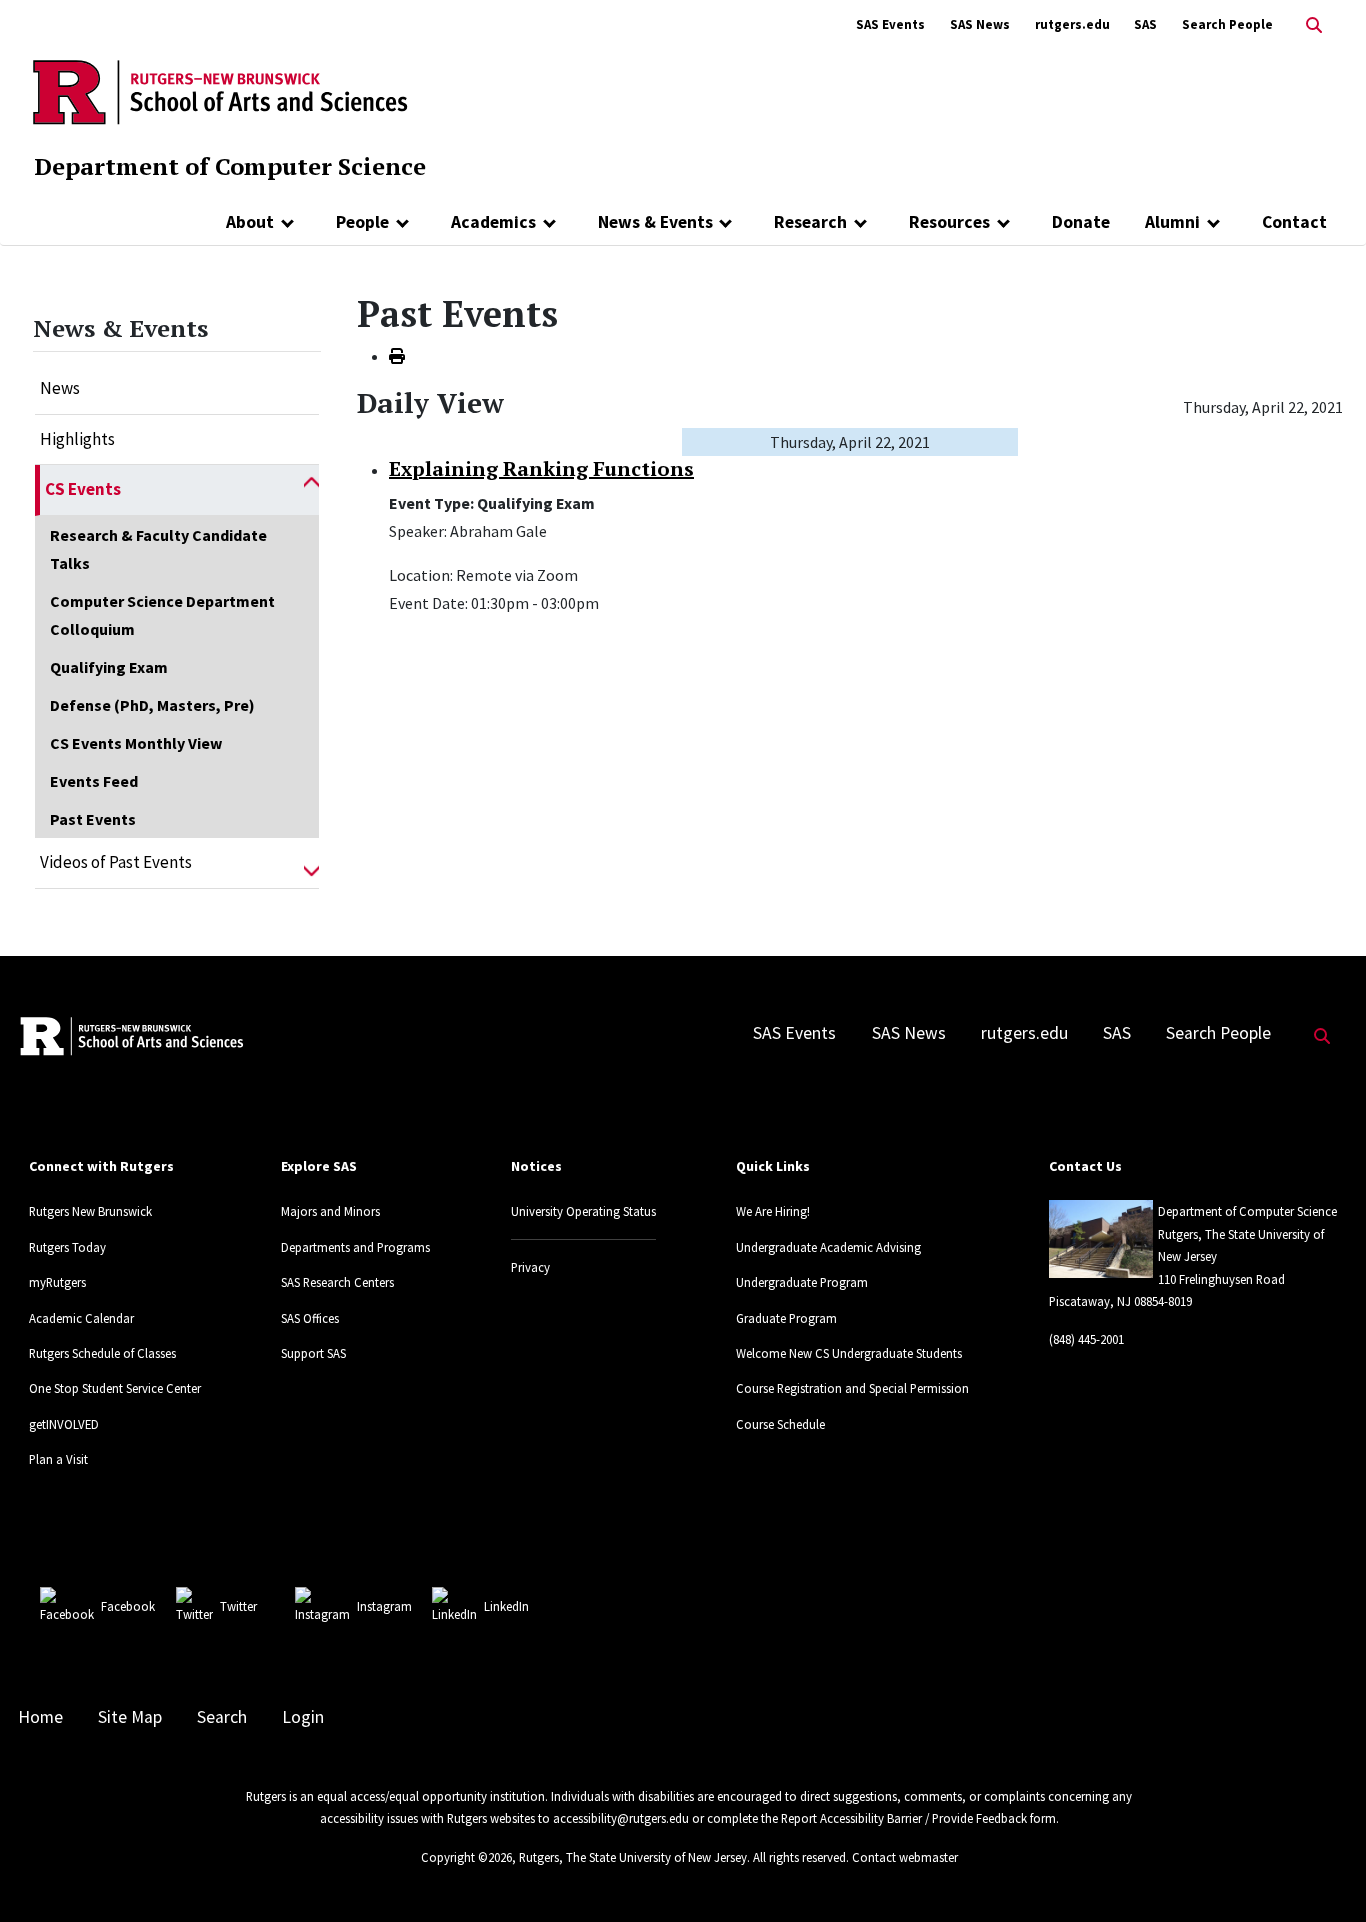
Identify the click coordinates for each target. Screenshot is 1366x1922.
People (362, 222)
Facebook (128, 1606)
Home (40, 1717)
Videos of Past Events (116, 862)
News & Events (655, 222)
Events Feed (94, 781)
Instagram (384, 1606)
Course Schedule (780, 1424)
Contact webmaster (905, 1857)
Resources (949, 222)
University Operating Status (583, 1211)
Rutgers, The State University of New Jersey (633, 1857)
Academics (493, 222)
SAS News (980, 24)
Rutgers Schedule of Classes (102, 1353)
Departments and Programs (355, 1247)
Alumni (1172, 222)
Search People (1227, 24)
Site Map (130, 1717)
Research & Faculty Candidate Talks (158, 549)
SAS (1145, 24)
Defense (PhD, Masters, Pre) (152, 705)
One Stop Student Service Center (115, 1388)
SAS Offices (310, 1318)
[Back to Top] (1322, 1873)
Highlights (77, 439)
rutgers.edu (1072, 24)
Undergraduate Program (802, 1282)
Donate (1081, 222)
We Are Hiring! (773, 1211)
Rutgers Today (67, 1247)
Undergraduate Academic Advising (828, 1247)
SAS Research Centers (337, 1282)
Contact (1294, 222)
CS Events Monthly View (136, 743)
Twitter (238, 1606)
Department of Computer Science (230, 166)
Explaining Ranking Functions (541, 468)
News (60, 388)
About (250, 222)
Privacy (530, 1267)
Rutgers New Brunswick (90, 1211)
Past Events (93, 819)
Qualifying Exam (109, 667)
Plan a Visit (58, 1459)
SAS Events (890, 24)
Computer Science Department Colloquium (162, 615)
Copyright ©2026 (466, 1857)
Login (303, 1717)
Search (222, 1717)
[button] (311, 490)
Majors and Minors (330, 1211)
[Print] (397, 356)
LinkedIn (506, 1606)
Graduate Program (786, 1318)
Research (810, 222)
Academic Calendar (81, 1318)
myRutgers (57, 1282)
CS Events (83, 489)
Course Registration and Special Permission (852, 1388)
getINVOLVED (64, 1424)
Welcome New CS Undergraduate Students (849, 1353)
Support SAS (313, 1353)
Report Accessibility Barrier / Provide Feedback (904, 1818)
